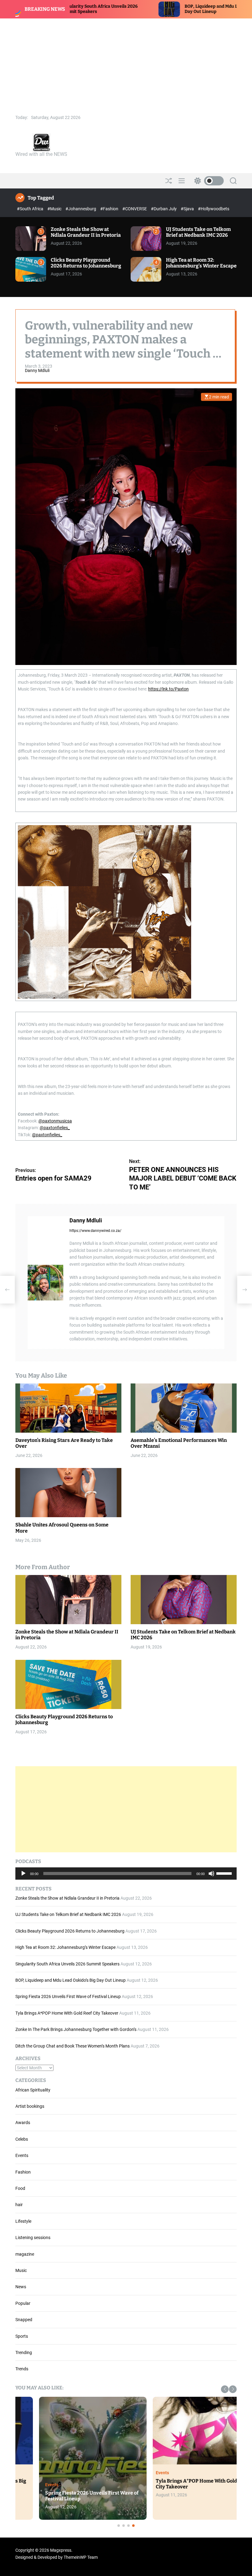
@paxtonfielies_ (55, 1128)
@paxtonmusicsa (55, 1121)
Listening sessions (33, 2238)
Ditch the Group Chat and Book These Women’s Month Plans (73, 2046)
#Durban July (164, 209)
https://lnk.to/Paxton (168, 689)
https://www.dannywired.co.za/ (95, 1231)
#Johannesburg (81, 209)
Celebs (22, 2139)
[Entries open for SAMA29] (7, 1290)
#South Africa (31, 209)
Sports (22, 2336)
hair (19, 2205)
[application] (126, 1874)
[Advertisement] (126, 65)
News (21, 2287)
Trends (22, 2369)
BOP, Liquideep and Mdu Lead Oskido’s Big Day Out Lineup (71, 1980)
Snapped (24, 2320)
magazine (25, 2254)
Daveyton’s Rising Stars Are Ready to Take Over (64, 1443)
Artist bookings (30, 2106)
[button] (225, 2389)
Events (22, 2155)
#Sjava (188, 209)
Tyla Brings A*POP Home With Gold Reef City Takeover (67, 2013)
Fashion (23, 2172)
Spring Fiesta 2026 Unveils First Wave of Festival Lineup (68, 1996)
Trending (24, 2352)
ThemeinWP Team (81, 2557)
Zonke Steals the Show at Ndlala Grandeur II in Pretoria (86, 232)
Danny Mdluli (37, 370)
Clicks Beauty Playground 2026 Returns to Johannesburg (86, 263)
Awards (23, 2123)
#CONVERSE (135, 209)
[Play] (23, 1878)
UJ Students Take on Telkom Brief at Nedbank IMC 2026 (198, 232)
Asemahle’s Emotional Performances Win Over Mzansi (179, 1443)
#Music (55, 209)
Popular (23, 2303)
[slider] (225, 1873)
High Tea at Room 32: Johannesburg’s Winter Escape (201, 263)
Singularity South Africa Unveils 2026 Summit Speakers (67, 1964)
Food (20, 2188)
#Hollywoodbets (214, 209)
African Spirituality (33, 2090)
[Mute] (211, 1878)
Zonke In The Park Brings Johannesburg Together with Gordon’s (76, 2029)
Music (21, 2270)
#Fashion (110, 209)
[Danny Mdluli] (45, 1283)
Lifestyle (23, 2221)
